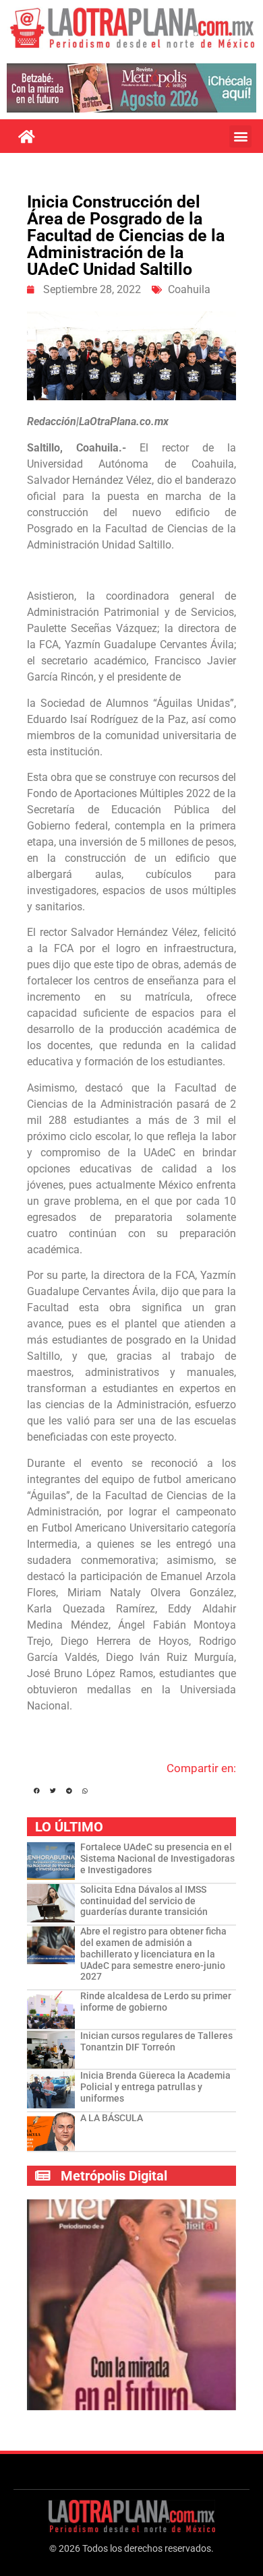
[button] (240, 136)
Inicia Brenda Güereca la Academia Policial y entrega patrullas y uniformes (155, 2087)
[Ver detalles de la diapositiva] (131, 88)
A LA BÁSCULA (112, 2118)
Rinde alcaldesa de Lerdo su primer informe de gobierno (156, 2002)
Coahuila (189, 289)
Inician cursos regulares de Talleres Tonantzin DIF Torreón (156, 2041)
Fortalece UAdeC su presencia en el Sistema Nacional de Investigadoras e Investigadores (157, 1858)
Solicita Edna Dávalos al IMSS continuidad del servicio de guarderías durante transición (144, 1901)
